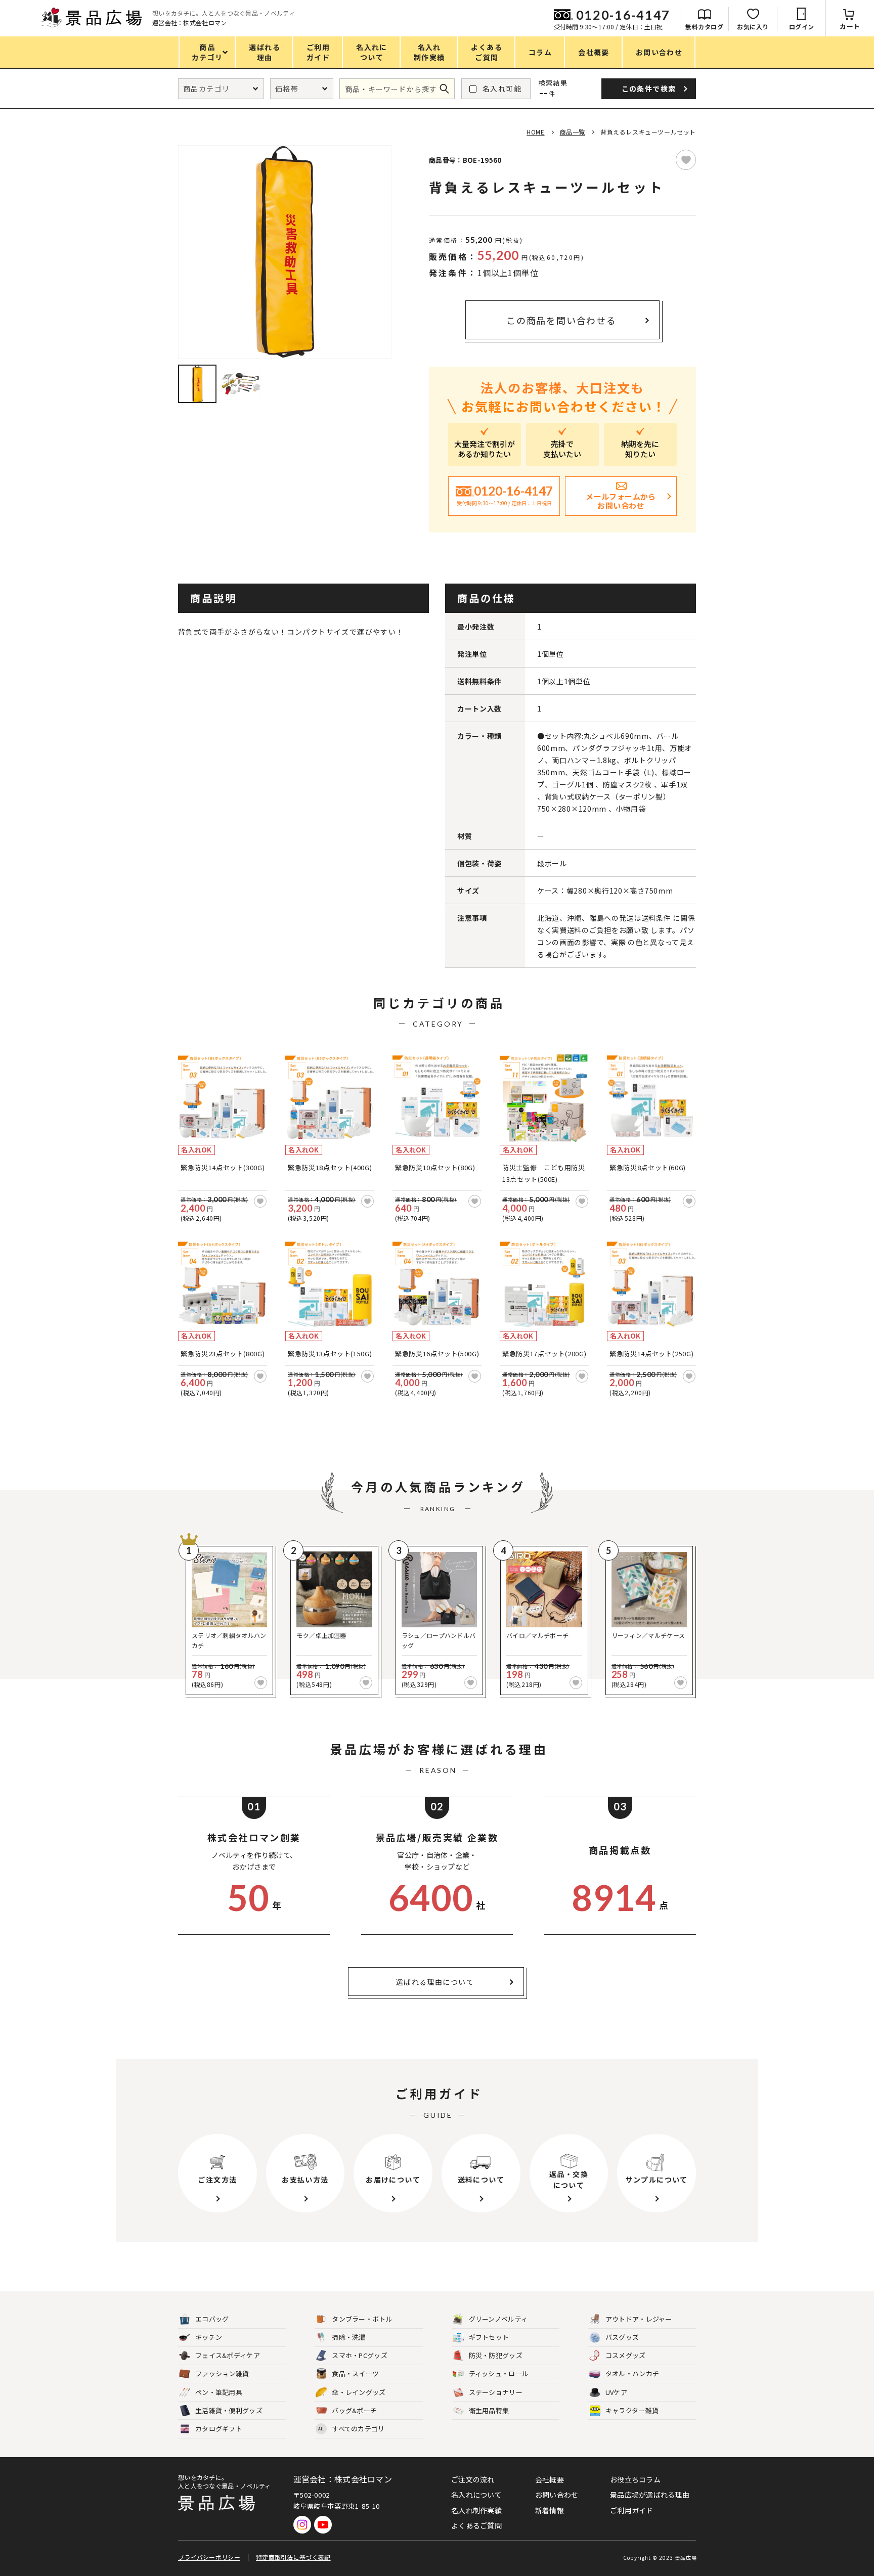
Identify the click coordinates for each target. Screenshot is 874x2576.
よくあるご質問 (476, 2525)
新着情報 (550, 2510)
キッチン (209, 2337)
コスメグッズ (626, 2355)
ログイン (802, 27)
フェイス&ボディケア (228, 2355)
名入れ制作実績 (476, 2510)
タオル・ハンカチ (632, 2373)
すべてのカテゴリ (351, 2429)
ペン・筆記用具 (219, 2392)
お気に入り (753, 27)
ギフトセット (489, 2337)
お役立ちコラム (635, 2479)
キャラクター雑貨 (632, 2410)
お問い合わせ (557, 2495)
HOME (535, 132)
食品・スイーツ (355, 2373)
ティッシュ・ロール (499, 2373)
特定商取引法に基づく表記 (293, 2557)
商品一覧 (573, 132)
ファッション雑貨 (222, 2373)
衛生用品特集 (489, 2410)
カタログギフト (219, 2429)
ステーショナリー (496, 2392)
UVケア (616, 2392)
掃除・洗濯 (349, 2337)
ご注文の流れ (473, 2479)
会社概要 (550, 2479)
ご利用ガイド (632, 2510)
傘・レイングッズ (359, 2392)
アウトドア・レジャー (639, 2319)
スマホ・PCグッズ (360, 2355)
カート (850, 26)
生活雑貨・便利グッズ (229, 2410)
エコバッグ (212, 2319)
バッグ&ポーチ (354, 2410)
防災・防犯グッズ (496, 2355)
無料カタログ (704, 27)
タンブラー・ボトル (362, 2319)
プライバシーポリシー (209, 2557)
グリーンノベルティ (498, 2319)
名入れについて (476, 2495)
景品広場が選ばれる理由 (650, 2495)
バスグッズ (622, 2337)
